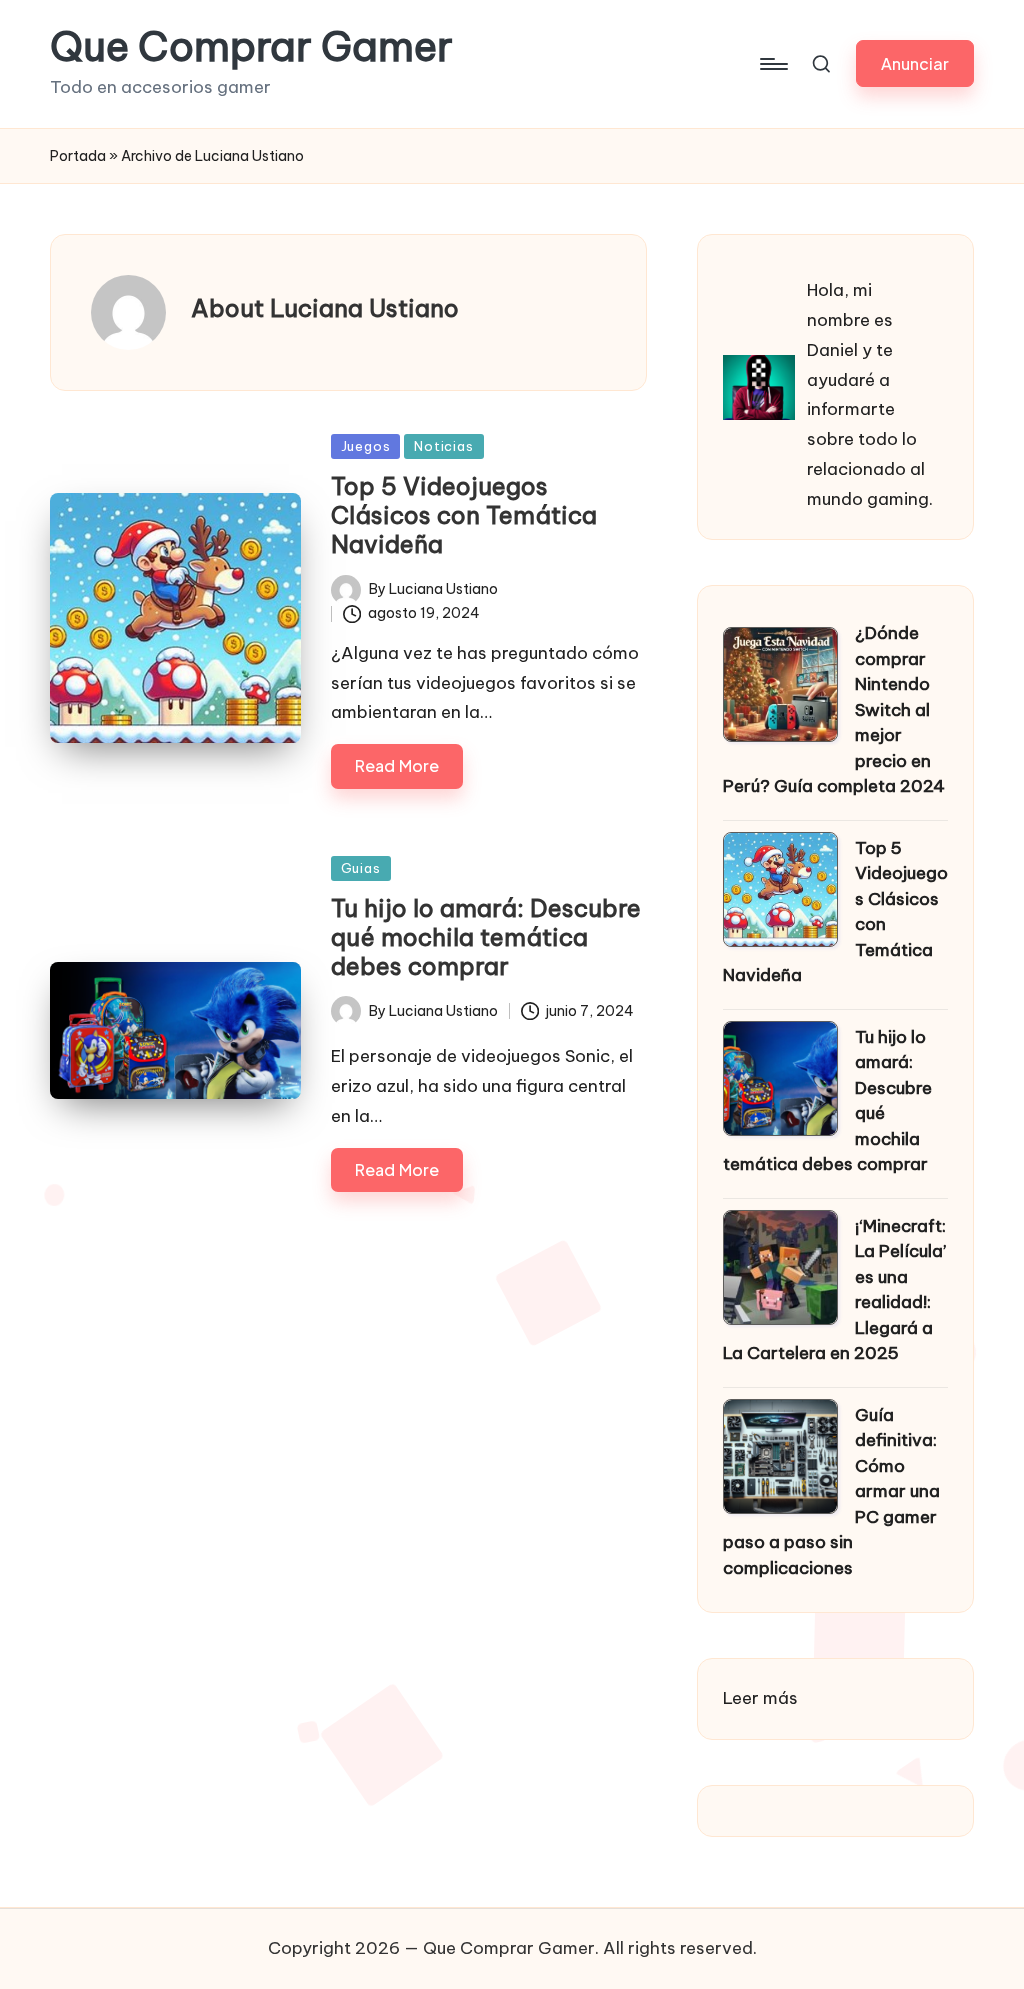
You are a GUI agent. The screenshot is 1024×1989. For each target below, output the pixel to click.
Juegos (366, 446)
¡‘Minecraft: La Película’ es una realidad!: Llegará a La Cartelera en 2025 (834, 1290)
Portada (78, 156)
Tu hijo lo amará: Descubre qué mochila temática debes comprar (486, 937)
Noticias (443, 446)
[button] (915, 63)
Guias (361, 868)
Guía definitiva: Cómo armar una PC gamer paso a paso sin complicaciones (831, 1491)
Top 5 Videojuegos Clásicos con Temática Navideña (464, 515)
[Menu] (772, 64)
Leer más (760, 1700)
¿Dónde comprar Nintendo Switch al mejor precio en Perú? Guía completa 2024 (834, 709)
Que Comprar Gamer (251, 47)
